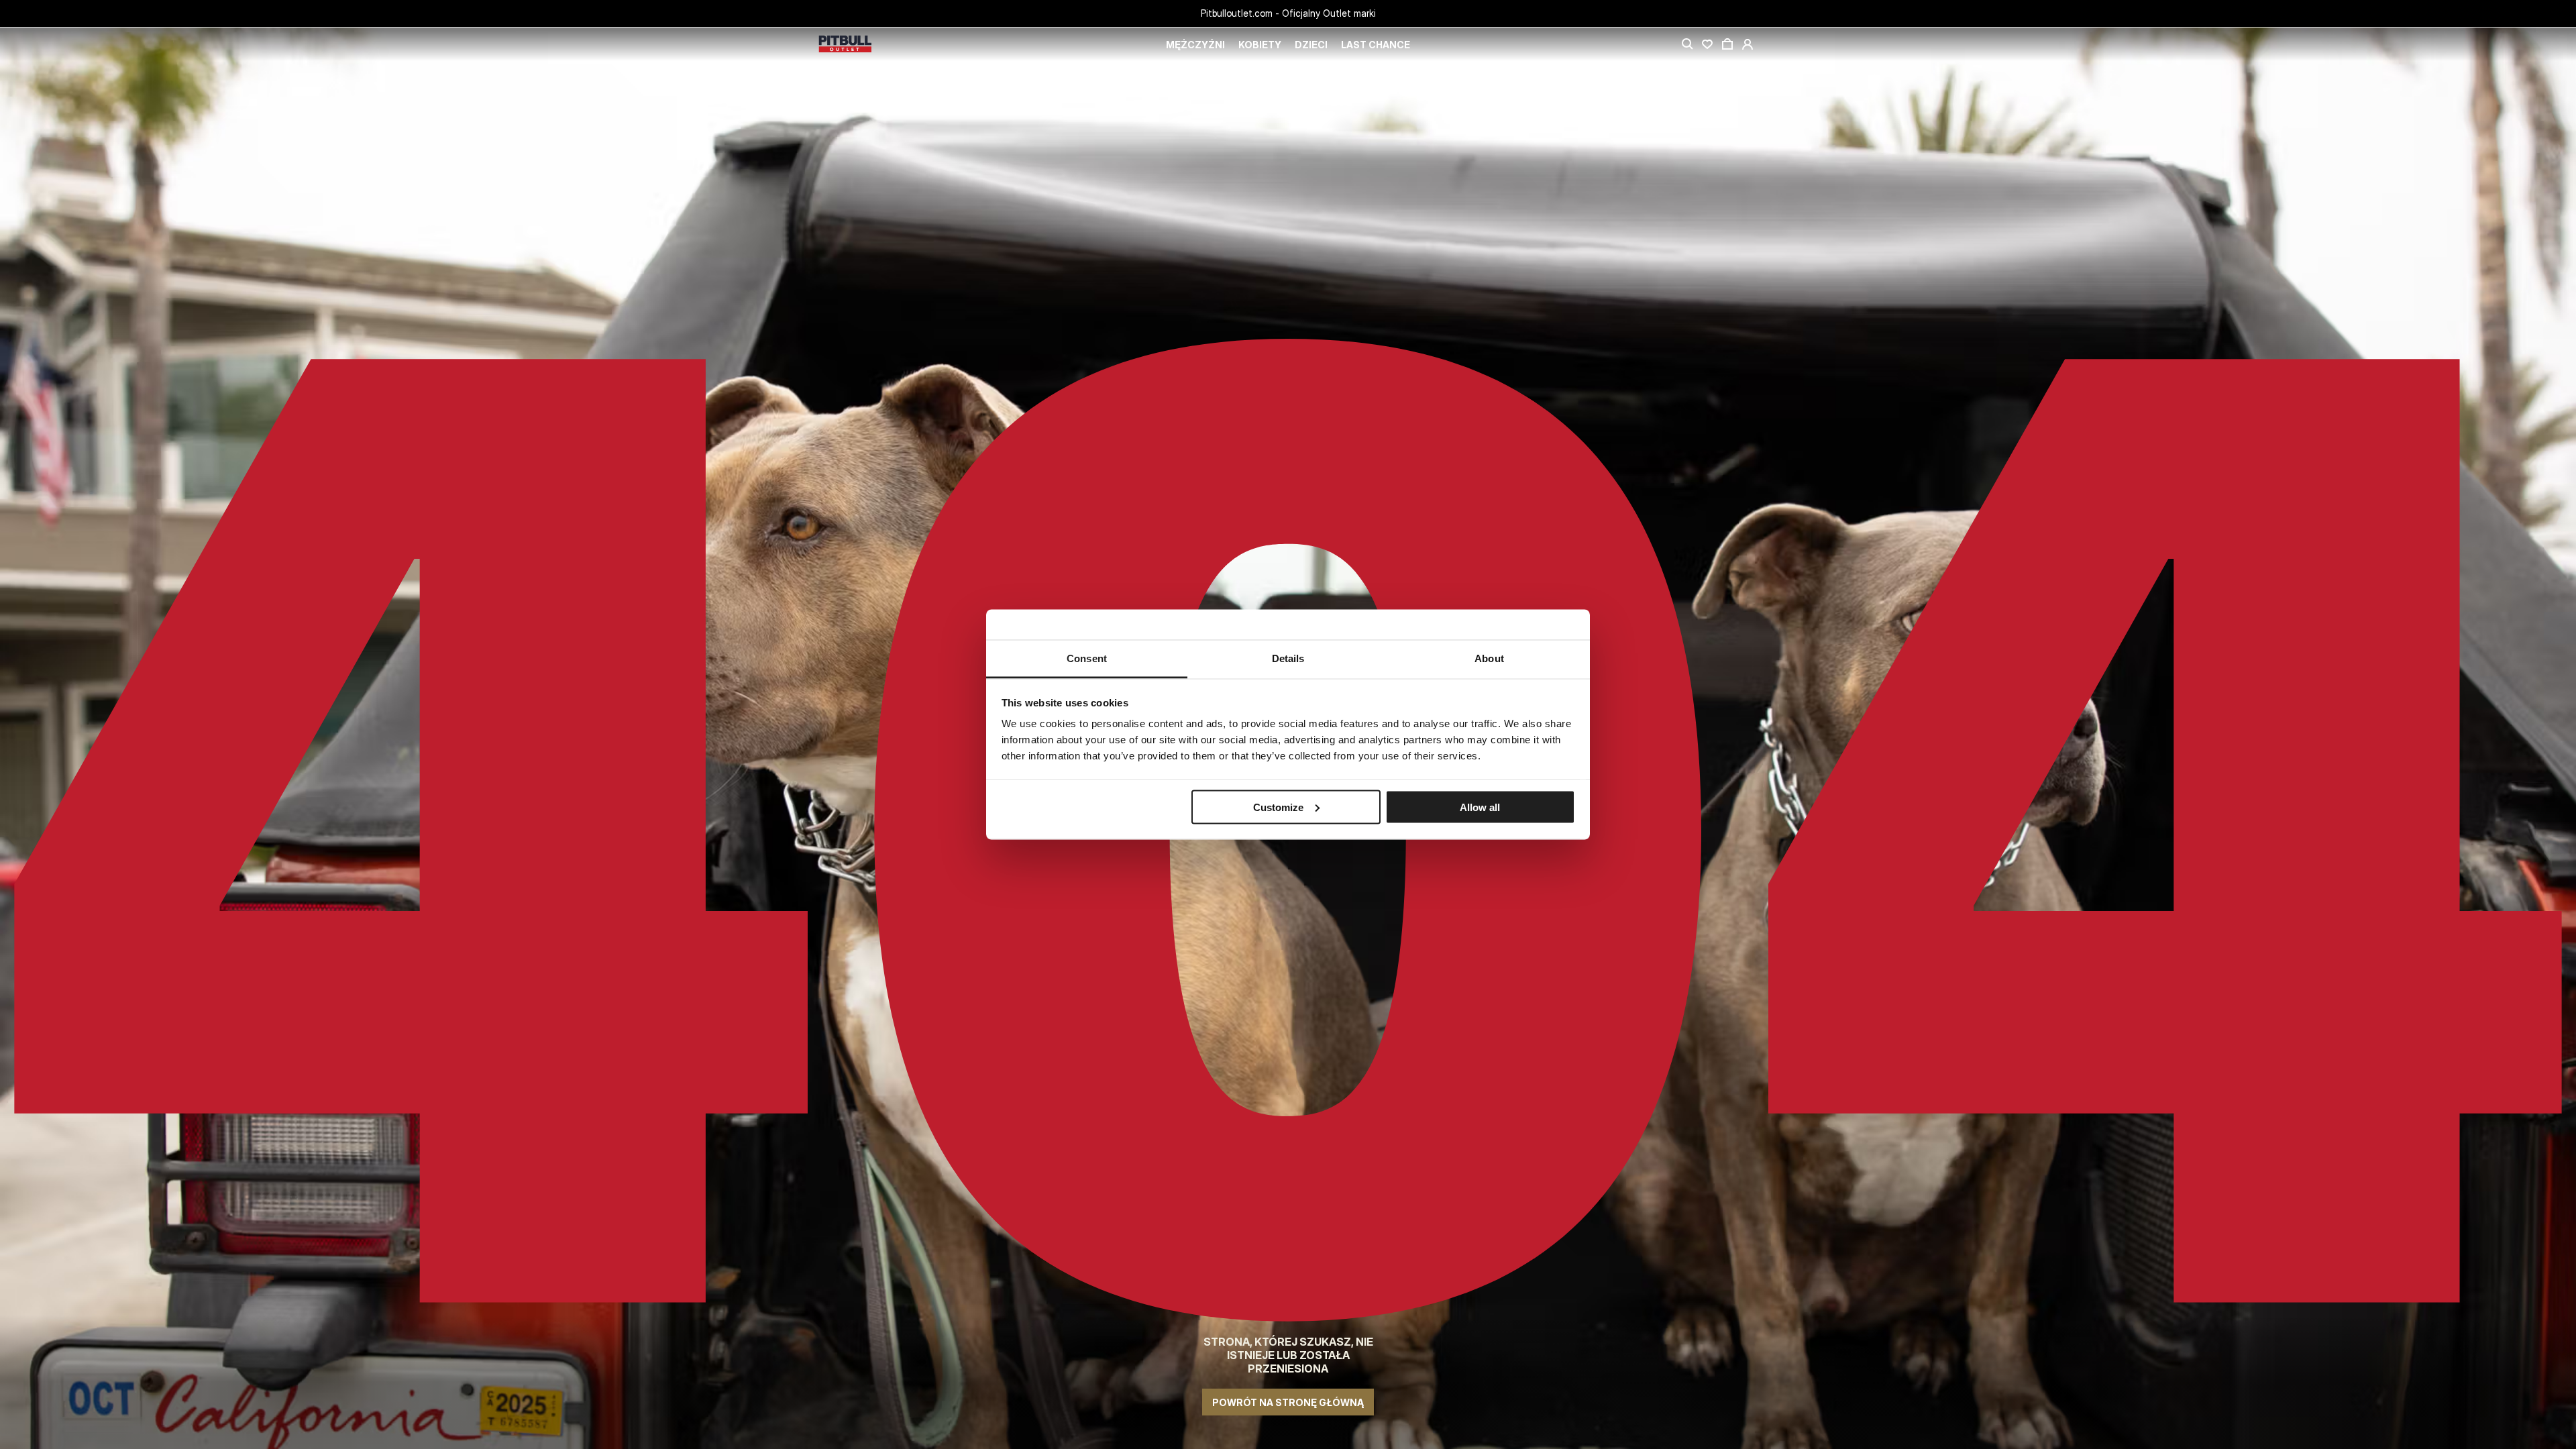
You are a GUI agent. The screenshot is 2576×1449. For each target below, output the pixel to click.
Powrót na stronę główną (1288, 1402)
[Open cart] (1727, 44)
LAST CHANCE (1376, 45)
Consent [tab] (1087, 658)
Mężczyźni (1195, 45)
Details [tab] (1288, 658)
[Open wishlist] (1707, 44)
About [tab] (1489, 658)
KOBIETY (1260, 45)
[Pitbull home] (845, 45)
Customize (1278, 807)
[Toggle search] (1687, 44)
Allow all (1480, 807)
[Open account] (1748, 44)
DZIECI (1311, 45)
